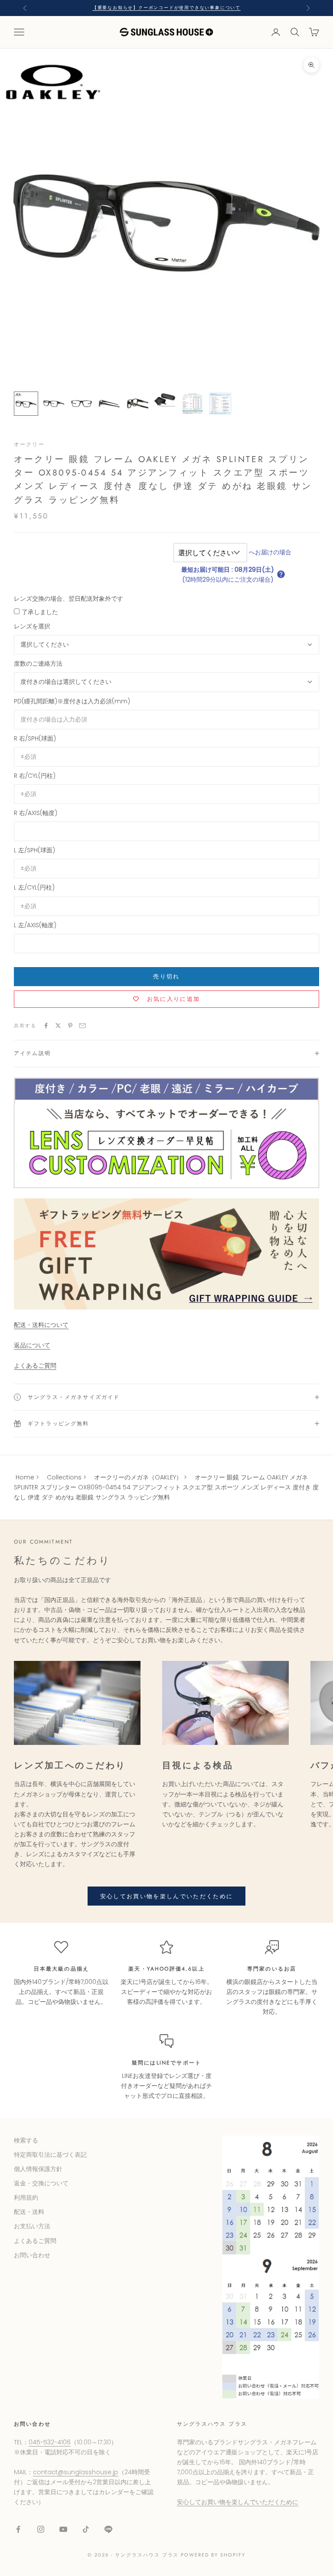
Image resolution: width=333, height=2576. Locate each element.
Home (25, 1477)
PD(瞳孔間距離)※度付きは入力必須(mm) (72, 701)
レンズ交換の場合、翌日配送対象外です (69, 599)
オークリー (29, 444)
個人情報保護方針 (38, 2169)
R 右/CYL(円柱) (35, 776)
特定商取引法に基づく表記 (50, 2155)
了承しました (40, 612)
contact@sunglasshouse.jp (76, 2472)
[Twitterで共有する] (58, 1026)
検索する (26, 2140)
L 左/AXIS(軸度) (35, 925)
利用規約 (26, 2197)
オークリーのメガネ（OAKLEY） (138, 1477)
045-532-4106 (50, 2442)
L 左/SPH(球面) (34, 850)
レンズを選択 (32, 626)
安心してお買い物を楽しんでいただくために (167, 1896)
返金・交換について (41, 2183)
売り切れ (166, 976)
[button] (281, 574)
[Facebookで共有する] (46, 1026)
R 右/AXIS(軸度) (36, 813)
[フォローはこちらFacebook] (18, 2529)
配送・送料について (41, 1325)
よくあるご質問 (35, 1366)
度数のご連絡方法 (38, 663)
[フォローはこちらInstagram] (41, 2529)
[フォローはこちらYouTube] (63, 2529)
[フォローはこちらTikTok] (86, 2529)
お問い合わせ (32, 2255)
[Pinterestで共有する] (70, 1026)
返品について (32, 1345)
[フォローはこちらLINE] (108, 2529)
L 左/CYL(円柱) (34, 887)
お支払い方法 (32, 2226)
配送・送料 (29, 2212)
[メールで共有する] (82, 1026)
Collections (64, 1477)
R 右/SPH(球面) (35, 738)
